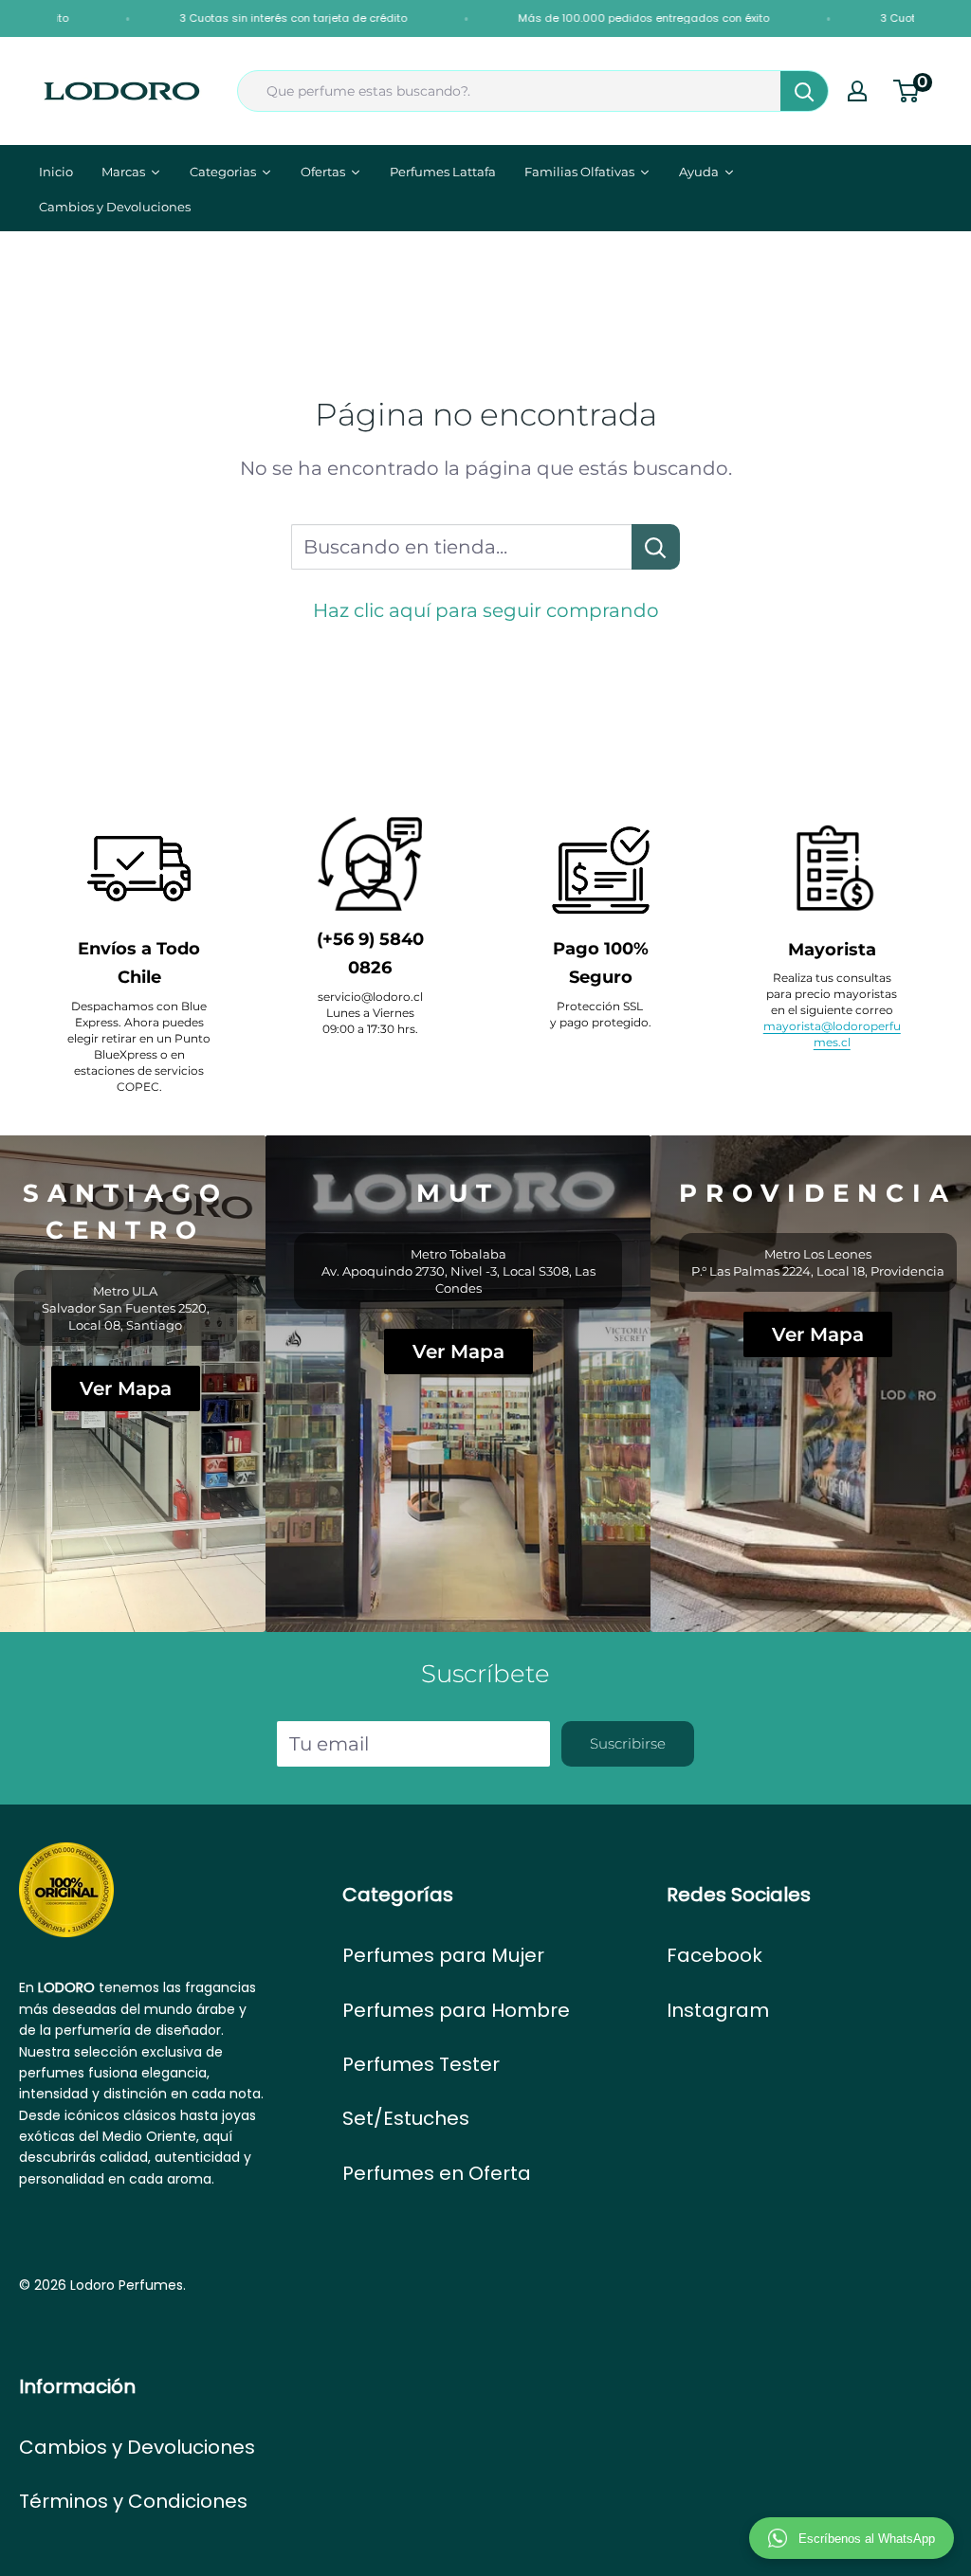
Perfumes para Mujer (443, 1955)
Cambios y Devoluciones (137, 2447)
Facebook (715, 1955)
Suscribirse (628, 1743)
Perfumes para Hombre (456, 2010)
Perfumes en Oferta (437, 2173)
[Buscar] (804, 91)
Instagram (718, 2010)
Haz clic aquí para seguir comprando (486, 610)
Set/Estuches (406, 2118)
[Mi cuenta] (857, 91)
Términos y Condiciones (133, 2501)
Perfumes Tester (421, 2064)
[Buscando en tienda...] (656, 547)
